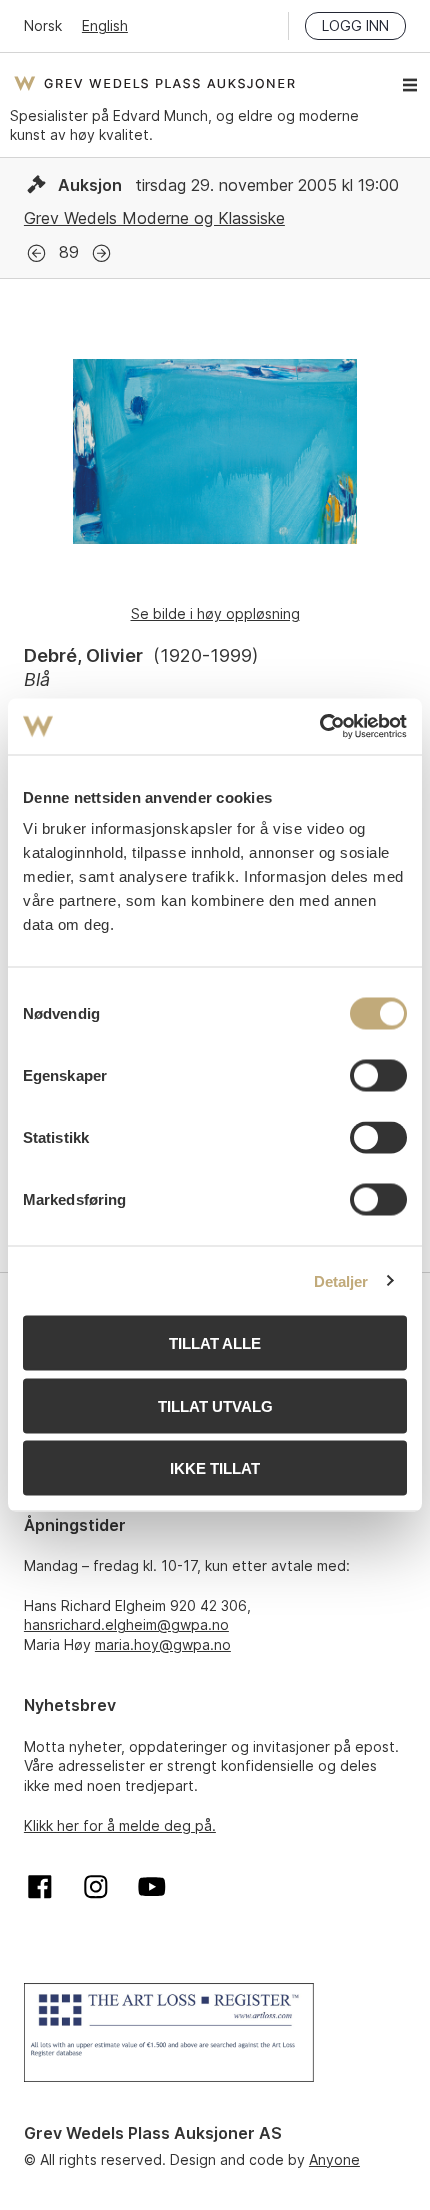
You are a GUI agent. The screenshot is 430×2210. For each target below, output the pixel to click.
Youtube (152, 1887)
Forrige (36, 253)
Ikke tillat (215, 1468)
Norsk (43, 25)
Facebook (40, 1887)
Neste (101, 253)
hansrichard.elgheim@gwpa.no (126, 1624)
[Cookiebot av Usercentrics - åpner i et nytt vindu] (319, 727)
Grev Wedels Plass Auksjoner (154, 83)
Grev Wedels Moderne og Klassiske (154, 218)
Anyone (334, 2159)
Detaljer (341, 1280)
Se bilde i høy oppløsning (215, 613)
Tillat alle (215, 1343)
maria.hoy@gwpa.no (163, 1644)
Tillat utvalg (215, 1405)
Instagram (96, 1887)
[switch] (378, 1076)
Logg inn (355, 25)
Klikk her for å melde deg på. (120, 1825)
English (105, 25)
